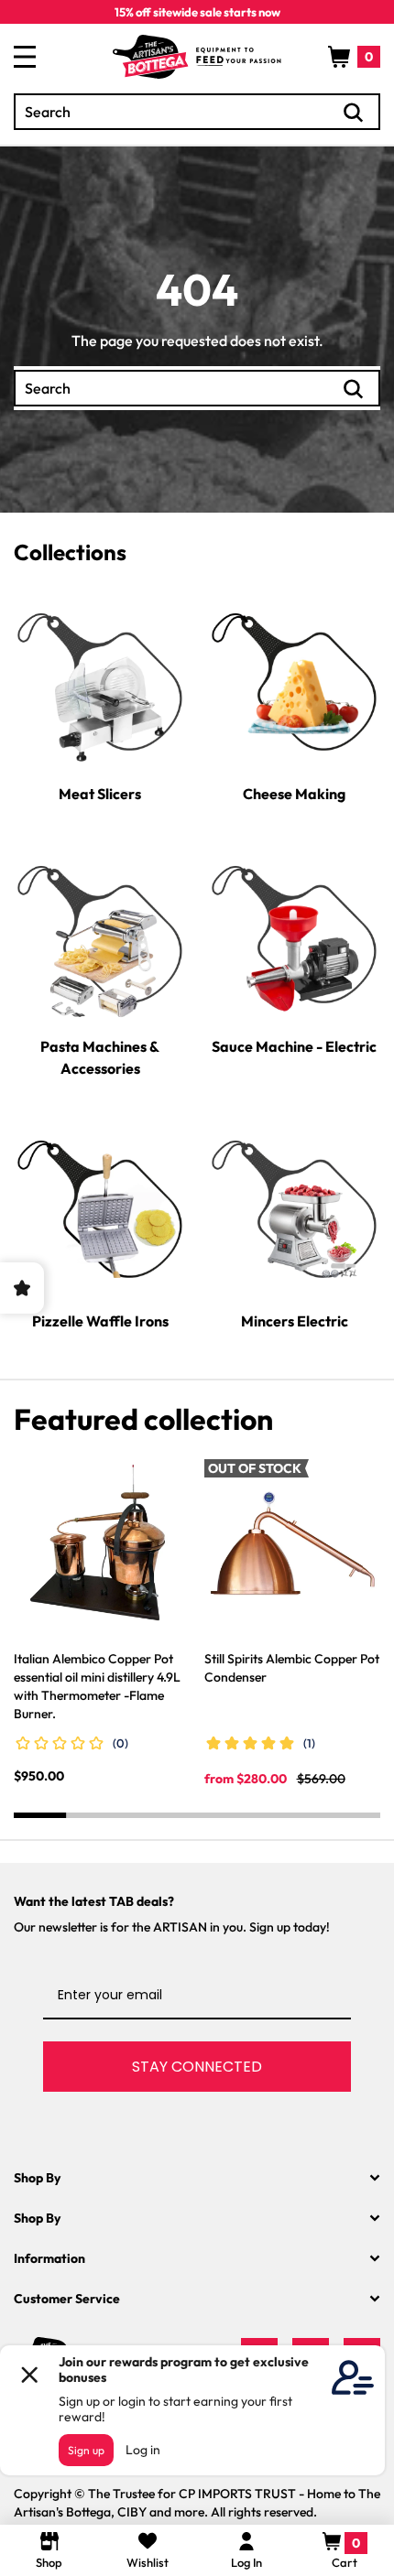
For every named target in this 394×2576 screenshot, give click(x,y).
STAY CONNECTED (197, 2067)
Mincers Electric (295, 1321)
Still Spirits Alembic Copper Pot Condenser (292, 1668)
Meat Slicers (100, 794)
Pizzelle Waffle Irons (100, 1321)
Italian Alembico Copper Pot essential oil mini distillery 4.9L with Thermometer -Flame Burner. (97, 1686)
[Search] (354, 113)
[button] (354, 57)
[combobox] (197, 112)
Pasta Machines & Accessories (100, 1057)
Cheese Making (294, 794)
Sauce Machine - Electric (294, 1046)
